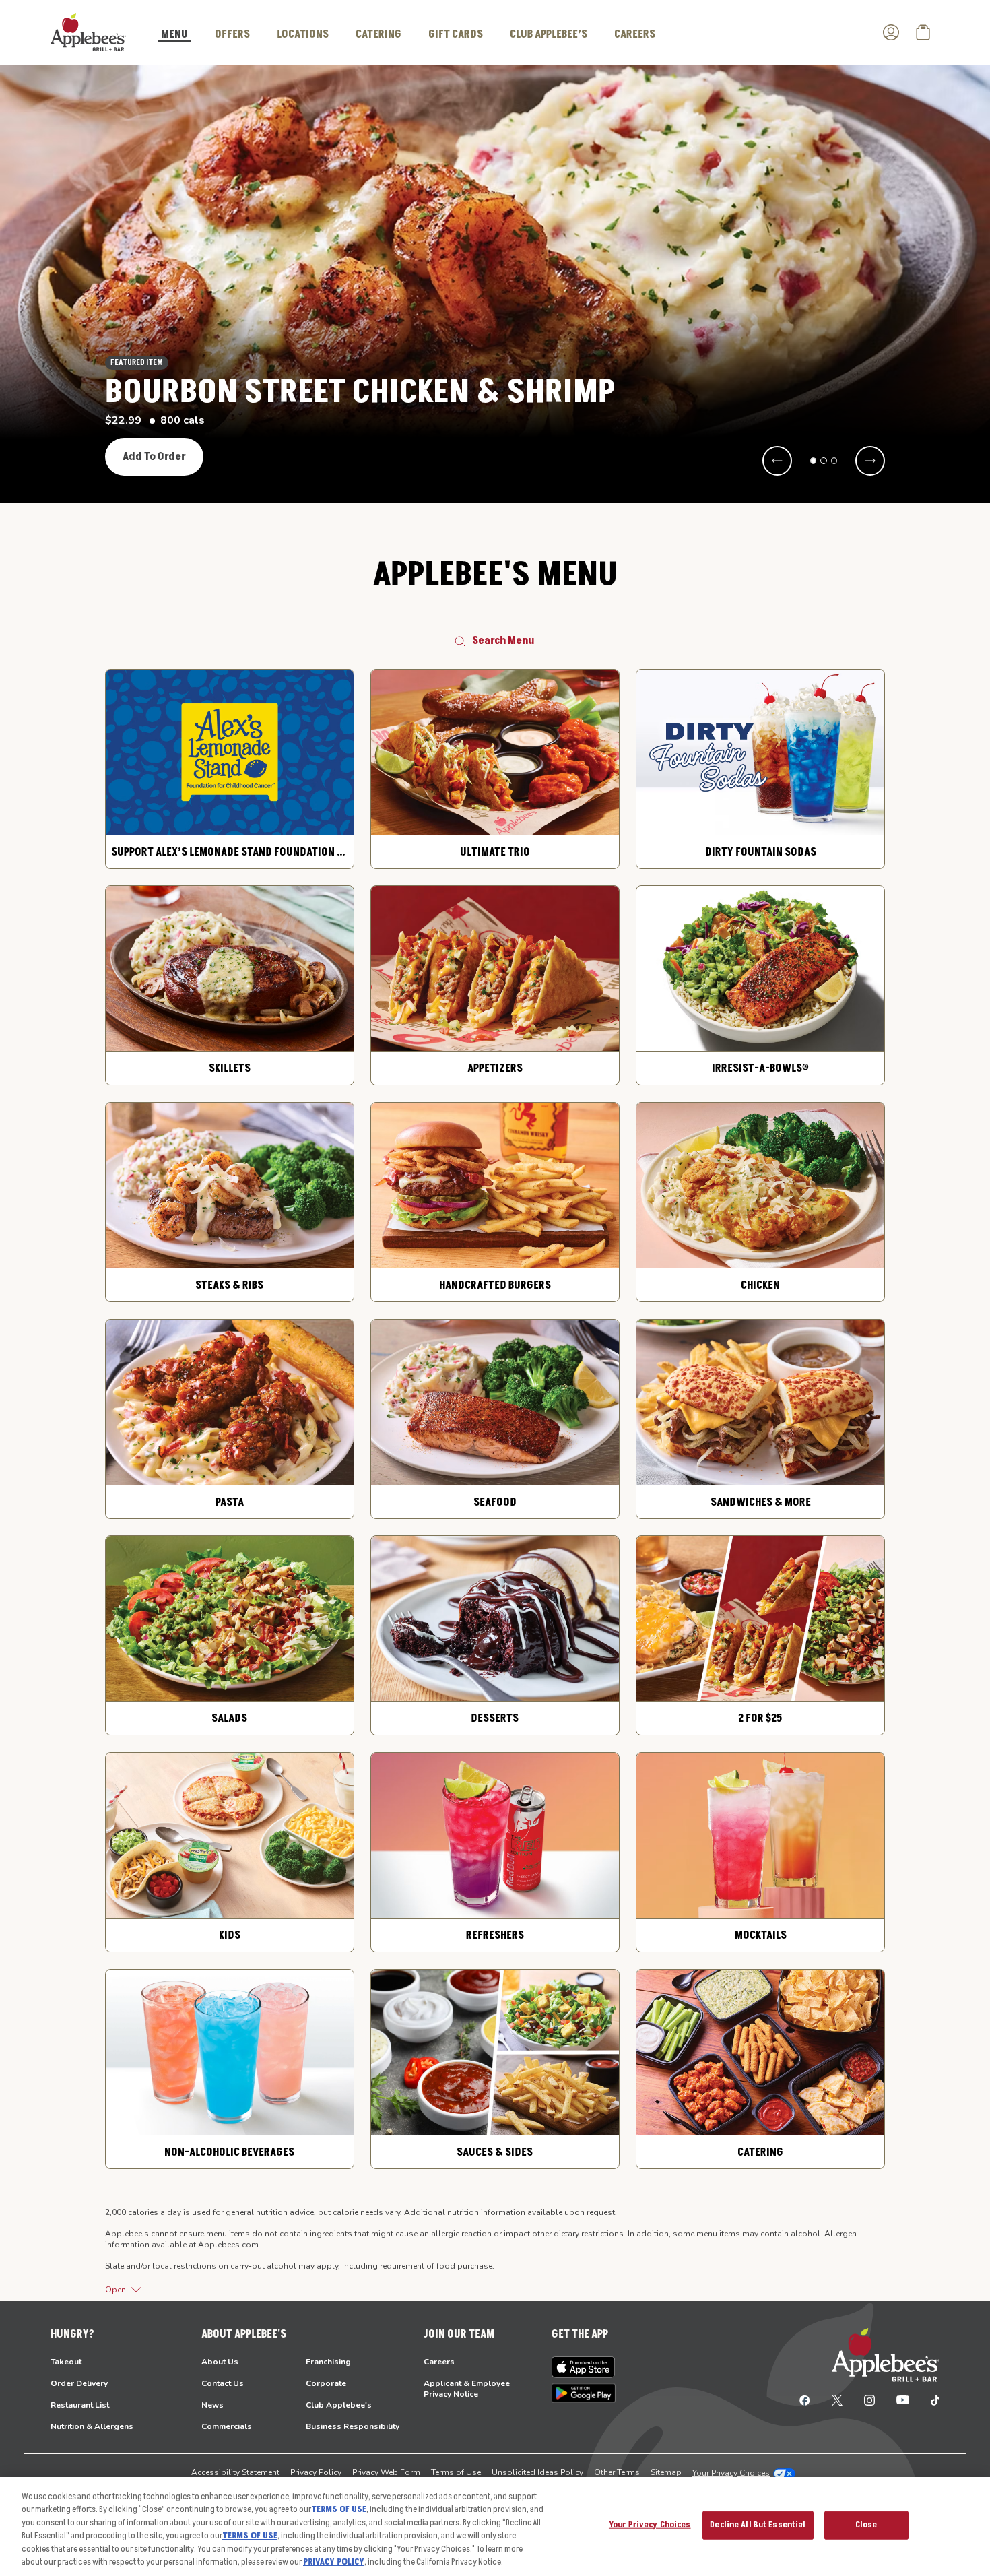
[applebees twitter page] (837, 2400)
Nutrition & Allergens (92, 2426)
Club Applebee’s (549, 34)
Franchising (328, 2362)
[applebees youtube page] (903, 2400)
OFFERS (232, 34)
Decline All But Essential (758, 2525)
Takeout (66, 2362)
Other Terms (617, 2472)
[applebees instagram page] (869, 2400)
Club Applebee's (339, 2405)
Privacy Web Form (386, 2472)
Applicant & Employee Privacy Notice (467, 2389)
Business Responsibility (353, 2426)
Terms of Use (456, 2472)
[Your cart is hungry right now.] (923, 32)
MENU (174, 35)
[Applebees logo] (88, 32)
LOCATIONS (303, 34)
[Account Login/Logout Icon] (891, 32)
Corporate (326, 2383)
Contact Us (223, 2383)
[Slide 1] (814, 461)
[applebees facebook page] (805, 2400)
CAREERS (635, 34)
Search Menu (503, 641)
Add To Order (154, 457)
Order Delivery (79, 2383)
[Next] (870, 461)
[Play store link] (584, 2393)
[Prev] (777, 461)
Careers (439, 2362)
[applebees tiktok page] (930, 2400)
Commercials (227, 2426)
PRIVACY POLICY (334, 2562)
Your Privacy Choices (731, 2473)
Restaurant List (80, 2405)
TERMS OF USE (339, 2509)
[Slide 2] (824, 461)
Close (866, 2525)
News (212, 2405)
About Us (220, 2362)
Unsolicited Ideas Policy (537, 2472)
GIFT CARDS (456, 34)
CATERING (378, 34)
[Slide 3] (834, 461)
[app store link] (584, 2367)
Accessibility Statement (235, 2472)
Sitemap (666, 2472)
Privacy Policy (316, 2472)
